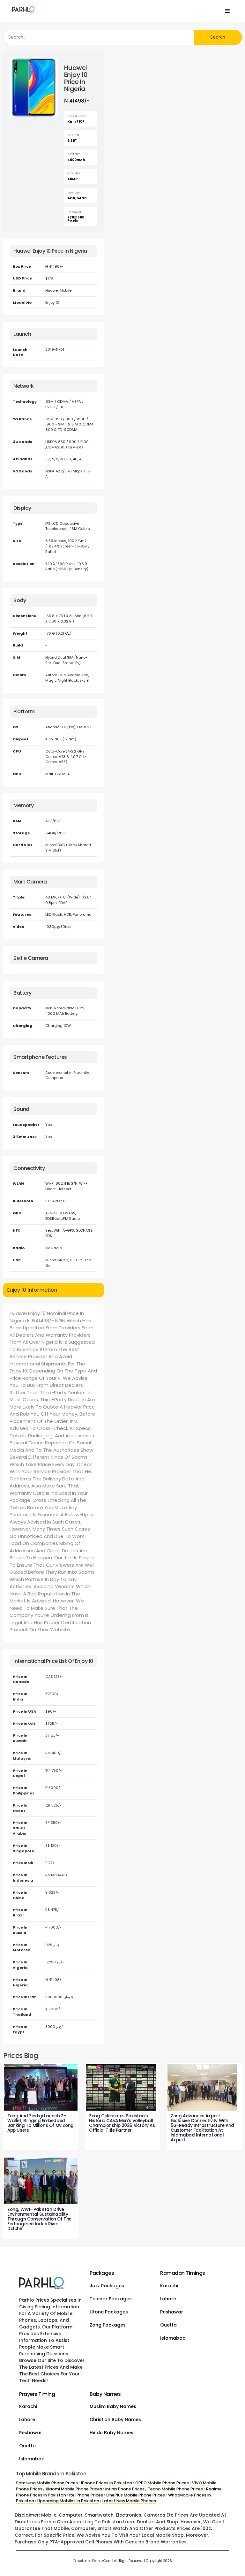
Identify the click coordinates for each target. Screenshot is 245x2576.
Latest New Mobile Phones (129, 2501)
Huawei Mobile (58, 290)
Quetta (168, 2325)
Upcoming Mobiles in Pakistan (68, 2501)
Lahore (168, 2299)
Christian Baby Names (115, 2419)
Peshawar (172, 2312)
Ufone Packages (109, 2312)
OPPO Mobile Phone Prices (162, 2483)
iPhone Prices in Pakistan (107, 2483)
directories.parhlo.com (93, 2561)
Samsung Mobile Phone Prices (47, 2483)
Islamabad (173, 2338)
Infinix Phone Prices (125, 2489)
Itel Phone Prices (86, 2495)
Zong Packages (108, 2325)
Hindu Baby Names (111, 2433)
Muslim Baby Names (113, 2406)
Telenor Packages (111, 2299)
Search (218, 37)
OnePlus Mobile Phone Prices (136, 2495)
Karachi (169, 2286)
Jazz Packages (107, 2286)
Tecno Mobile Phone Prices (175, 2489)
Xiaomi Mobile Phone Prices (74, 2489)
